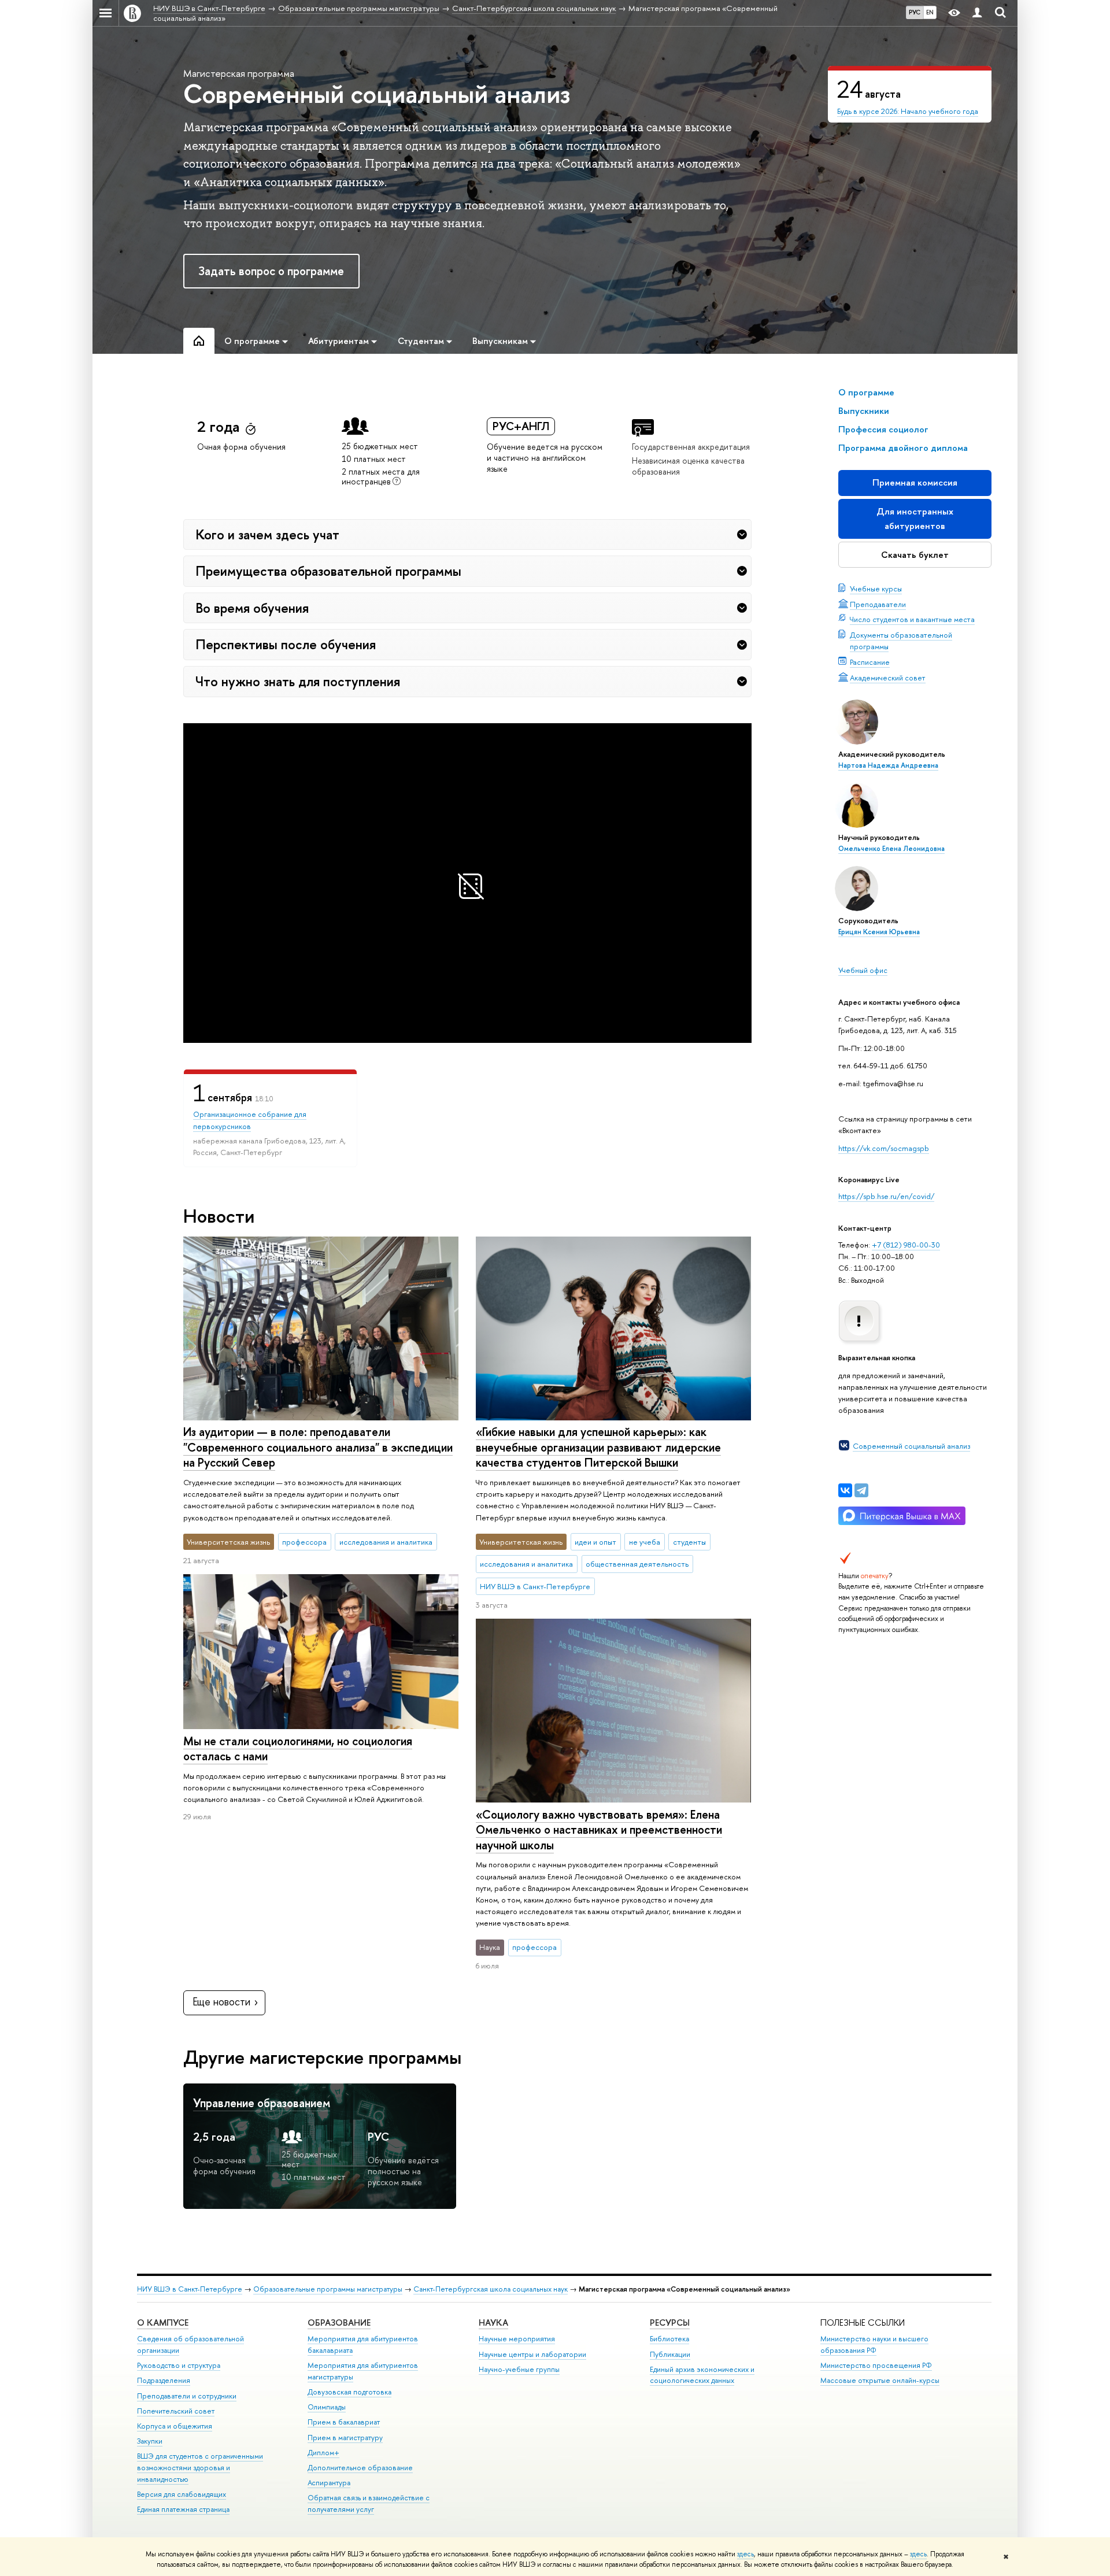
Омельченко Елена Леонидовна (891, 849)
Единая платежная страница (183, 2509)
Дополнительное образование (360, 2468)
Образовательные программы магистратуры (328, 2289)
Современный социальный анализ (911, 1446)
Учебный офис (863, 970)
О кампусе (163, 2323)
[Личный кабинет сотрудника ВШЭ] (977, 13)
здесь (745, 2554)
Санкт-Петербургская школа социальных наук (491, 2289)
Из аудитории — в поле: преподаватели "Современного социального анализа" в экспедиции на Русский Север (318, 1447)
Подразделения (164, 2380)
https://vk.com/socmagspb (884, 1148)
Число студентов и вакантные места (912, 619)
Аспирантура (329, 2483)
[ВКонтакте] (845, 1490)
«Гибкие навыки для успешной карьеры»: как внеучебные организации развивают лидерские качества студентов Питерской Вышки (598, 1447)
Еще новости (221, 2002)
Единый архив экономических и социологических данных (702, 2375)
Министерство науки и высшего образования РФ (874, 2344)
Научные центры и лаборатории (532, 2354)
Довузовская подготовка (349, 2392)
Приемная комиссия (915, 482)
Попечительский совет (176, 2411)
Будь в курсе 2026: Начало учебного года (908, 111)
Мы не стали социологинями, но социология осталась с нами (298, 1749)
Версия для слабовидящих (182, 2494)
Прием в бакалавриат (344, 2422)
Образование (339, 2323)
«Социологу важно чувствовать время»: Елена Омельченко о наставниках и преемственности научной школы (599, 1830)
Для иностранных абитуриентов (915, 518)
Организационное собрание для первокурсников (250, 1120)
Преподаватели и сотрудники (187, 2396)
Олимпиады (327, 2407)
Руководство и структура (179, 2365)
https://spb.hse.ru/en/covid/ (886, 1196)
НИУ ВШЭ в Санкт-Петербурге (190, 2289)
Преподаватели (878, 604)
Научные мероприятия (517, 2339)
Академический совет (888, 678)
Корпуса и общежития (175, 2426)
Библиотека (669, 2339)
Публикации (670, 2354)
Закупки (150, 2441)
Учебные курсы (876, 589)
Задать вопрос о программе (271, 271)
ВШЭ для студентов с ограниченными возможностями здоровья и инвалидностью (200, 2468)
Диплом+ (323, 2453)
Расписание (870, 662)
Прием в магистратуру (345, 2438)
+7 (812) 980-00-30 (906, 1245)
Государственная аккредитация (691, 447)
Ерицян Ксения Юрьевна (879, 932)
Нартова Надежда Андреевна (888, 765)
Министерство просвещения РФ (876, 2365)
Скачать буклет (915, 555)
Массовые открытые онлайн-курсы (880, 2380)
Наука (493, 2323)
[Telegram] (861, 1490)
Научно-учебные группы (519, 2369)
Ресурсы (670, 2323)
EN (930, 12)
